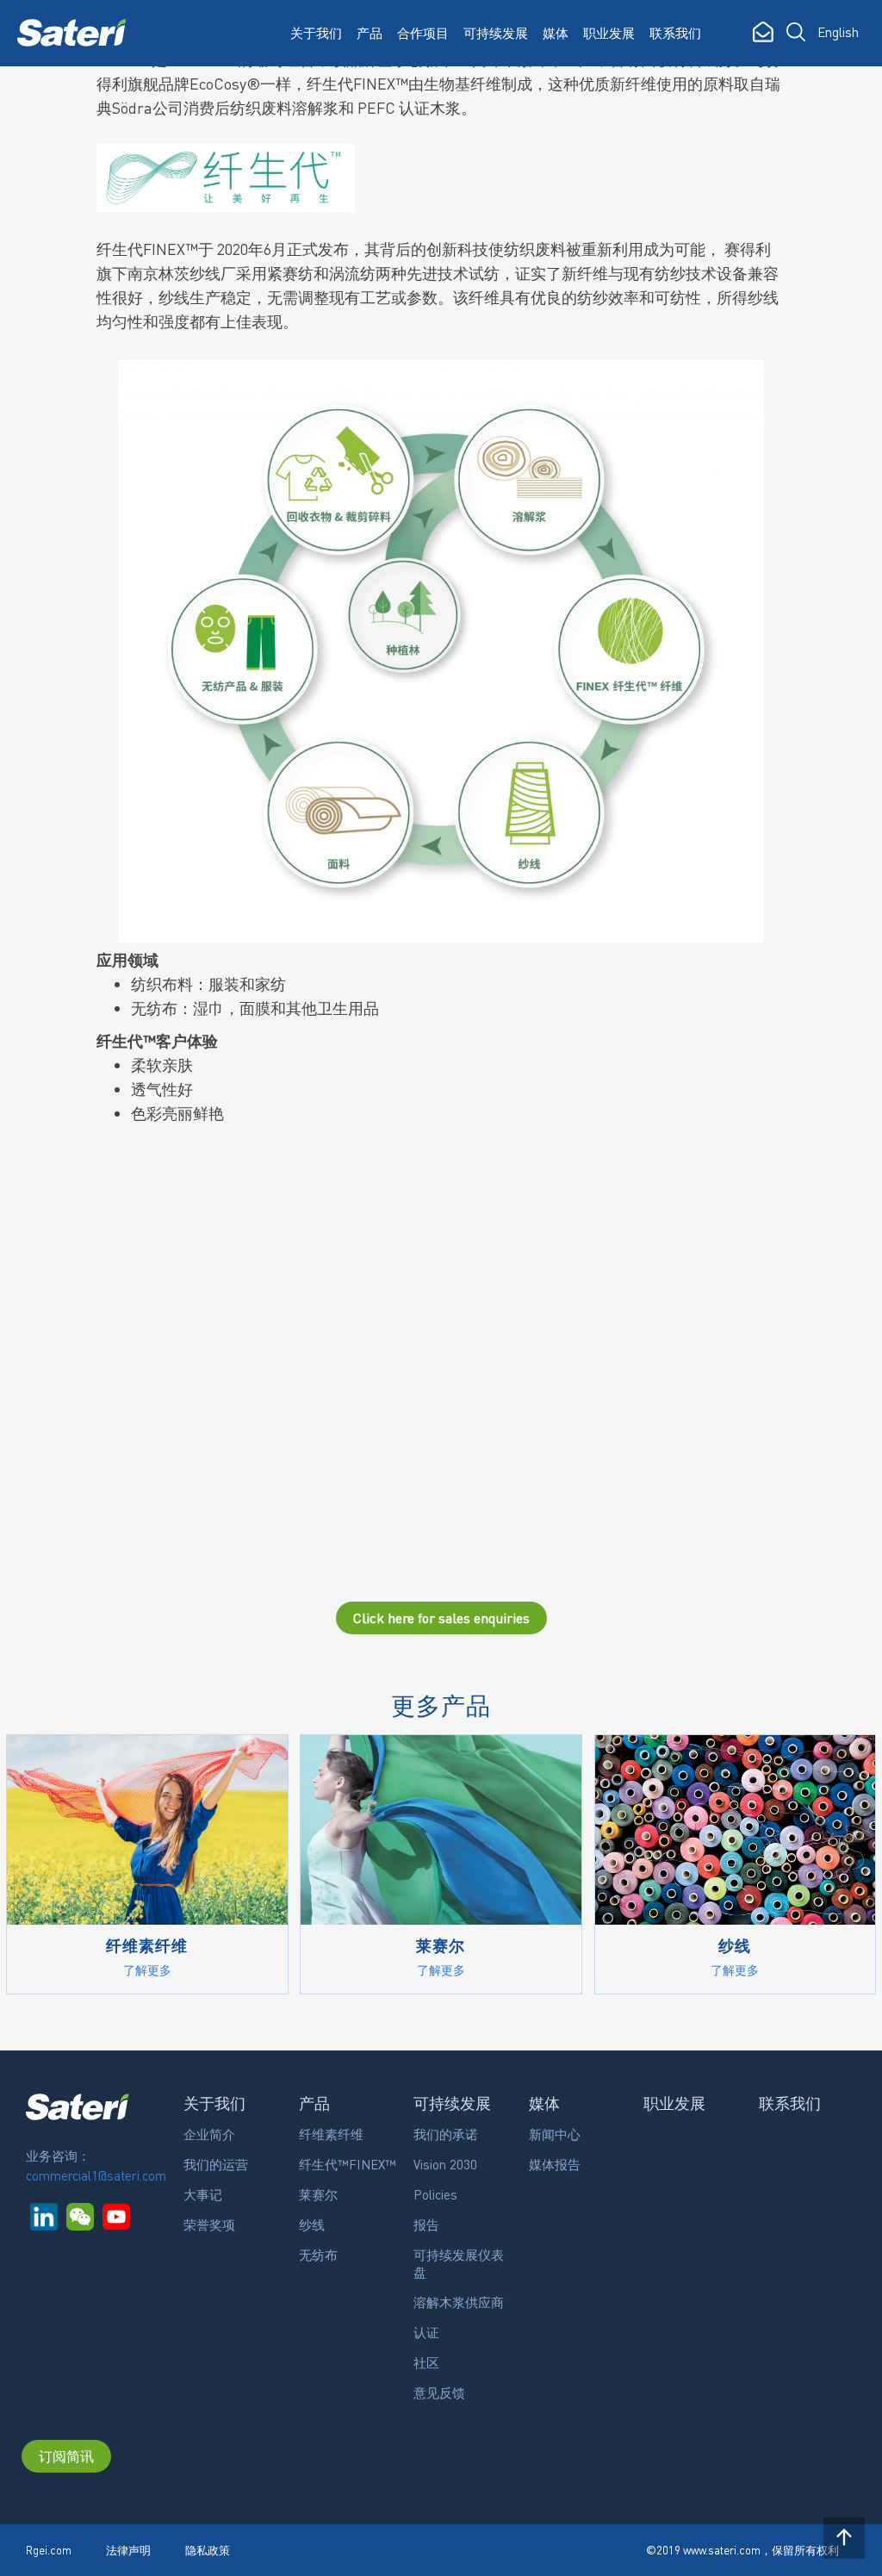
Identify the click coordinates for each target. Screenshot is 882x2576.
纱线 (312, 2224)
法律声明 (128, 2550)
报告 (426, 2224)
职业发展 (609, 33)
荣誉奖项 (209, 2224)
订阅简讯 (66, 2456)
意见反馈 (439, 2392)
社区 (426, 2362)
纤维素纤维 (331, 2134)
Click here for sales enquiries (441, 1618)
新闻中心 (555, 2134)
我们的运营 (216, 2164)
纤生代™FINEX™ (348, 2164)
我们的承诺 (446, 2134)
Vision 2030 (445, 2164)
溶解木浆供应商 (459, 2302)
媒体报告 (555, 2164)
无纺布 (318, 2255)
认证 (426, 2332)
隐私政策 (208, 2550)
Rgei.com (49, 2550)
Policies (435, 2194)
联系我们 (675, 33)
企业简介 (209, 2134)
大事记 (203, 2194)
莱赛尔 (318, 2194)
